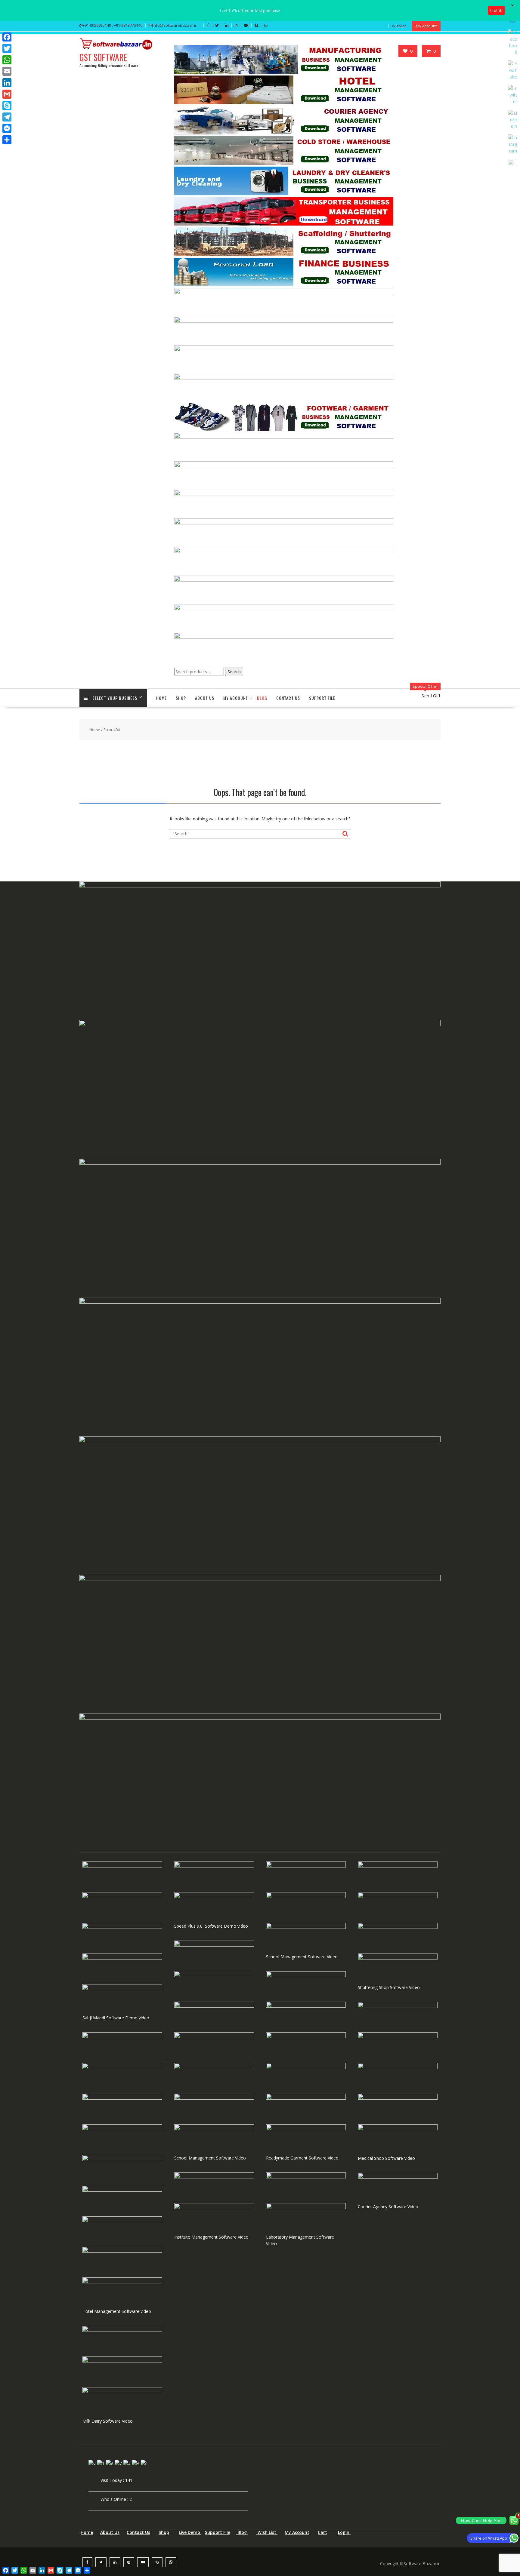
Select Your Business (115, 698)
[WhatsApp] (7, 60)
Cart (322, 2532)
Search (234, 672)
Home (161, 698)
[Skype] (7, 106)
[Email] (7, 71)
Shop (164, 2532)
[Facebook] (7, 37)
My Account (426, 26)
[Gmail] (7, 94)
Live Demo (190, 2532)
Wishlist (399, 26)
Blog (262, 698)
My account (236, 698)
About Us (205, 698)
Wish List (267, 2532)
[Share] (7, 140)
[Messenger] (7, 128)
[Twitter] (7, 48)
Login (344, 2532)
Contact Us (288, 698)
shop (181, 698)
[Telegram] (7, 117)
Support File (322, 698)
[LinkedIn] (7, 83)
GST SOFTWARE (103, 57)
